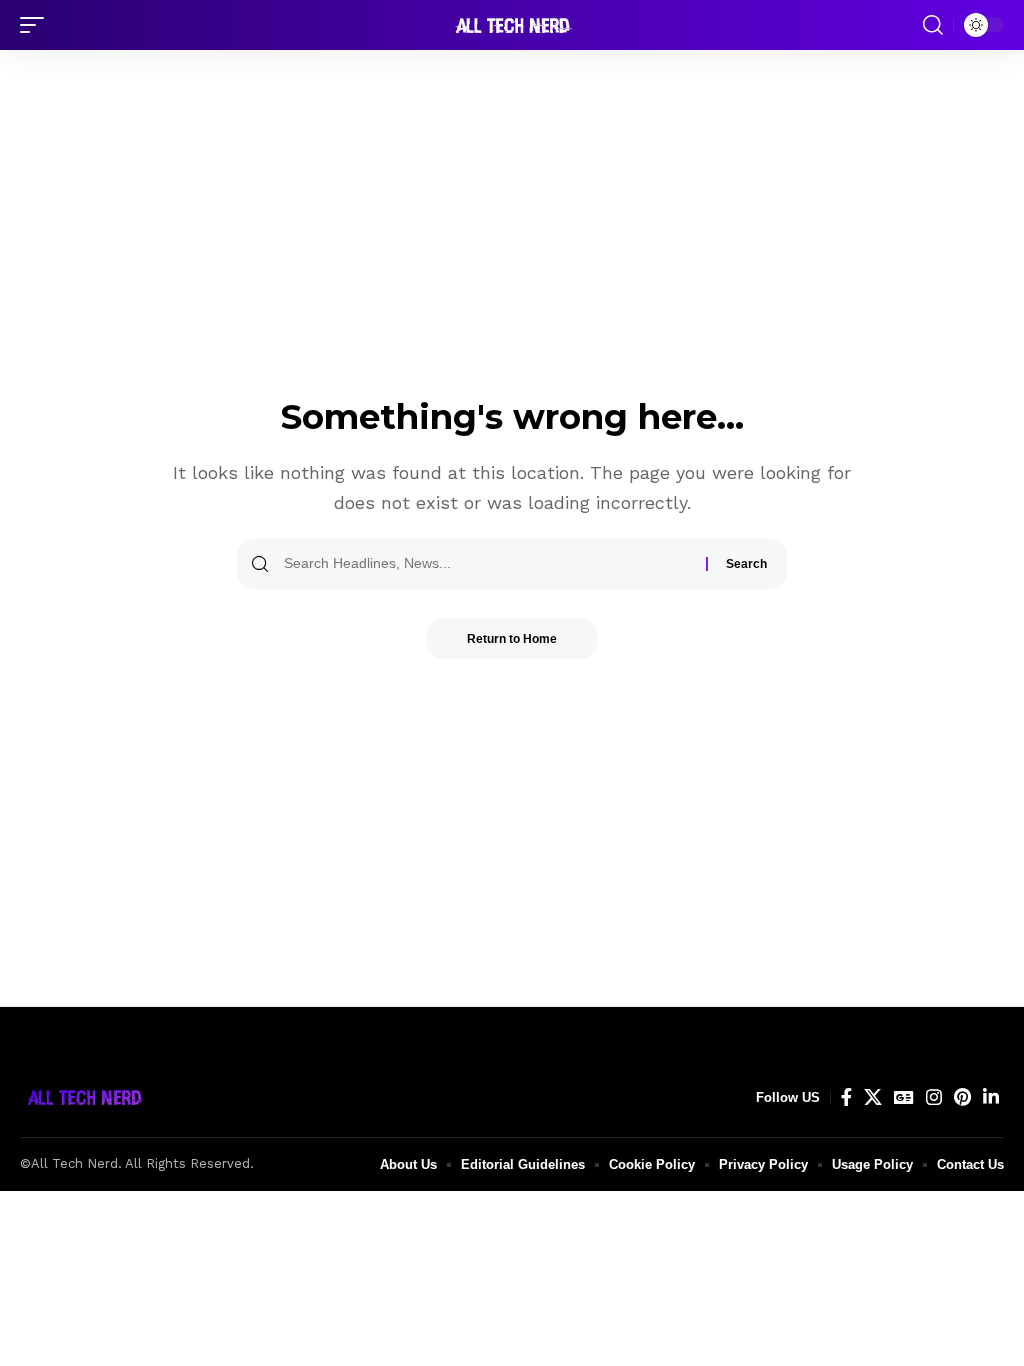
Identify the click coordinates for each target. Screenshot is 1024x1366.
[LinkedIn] (991, 1097)
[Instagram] (934, 1097)
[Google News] (904, 1097)
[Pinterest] (962, 1097)
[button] (37, 25)
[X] (873, 1097)
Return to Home (512, 639)
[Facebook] (846, 1097)
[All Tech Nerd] (512, 25)
